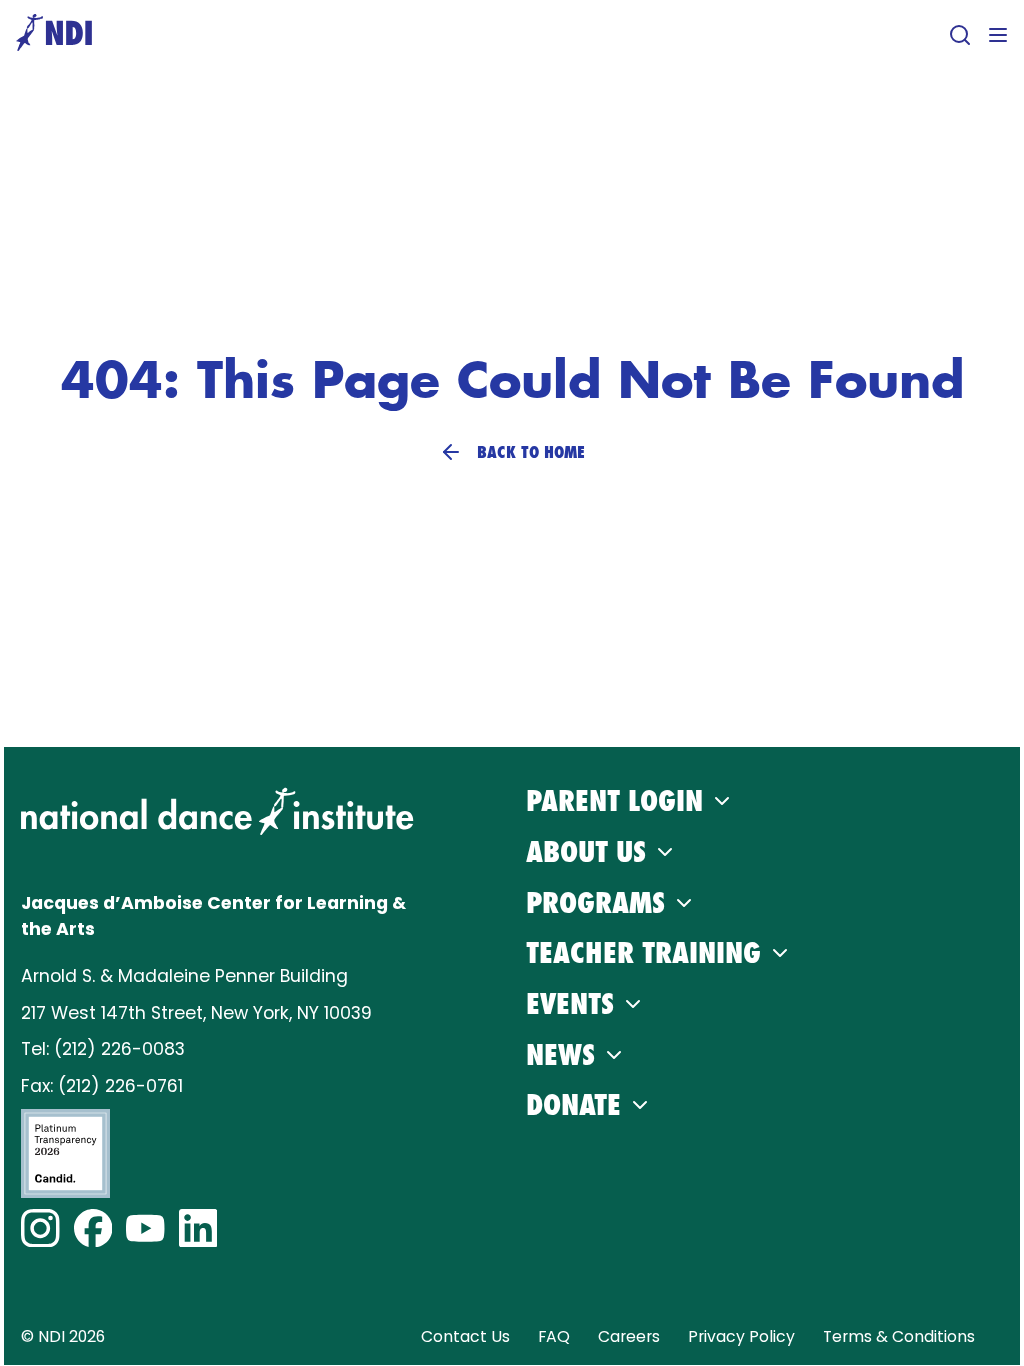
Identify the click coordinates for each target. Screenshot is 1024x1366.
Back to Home (531, 452)
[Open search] (960, 35)
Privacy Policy (741, 1336)
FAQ (554, 1336)
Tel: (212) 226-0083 (103, 1049)
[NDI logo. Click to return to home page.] (217, 811)
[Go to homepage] (54, 34)
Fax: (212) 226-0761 (102, 1086)
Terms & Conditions (899, 1336)
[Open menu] (998, 35)
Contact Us (465, 1336)
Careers (629, 1336)
